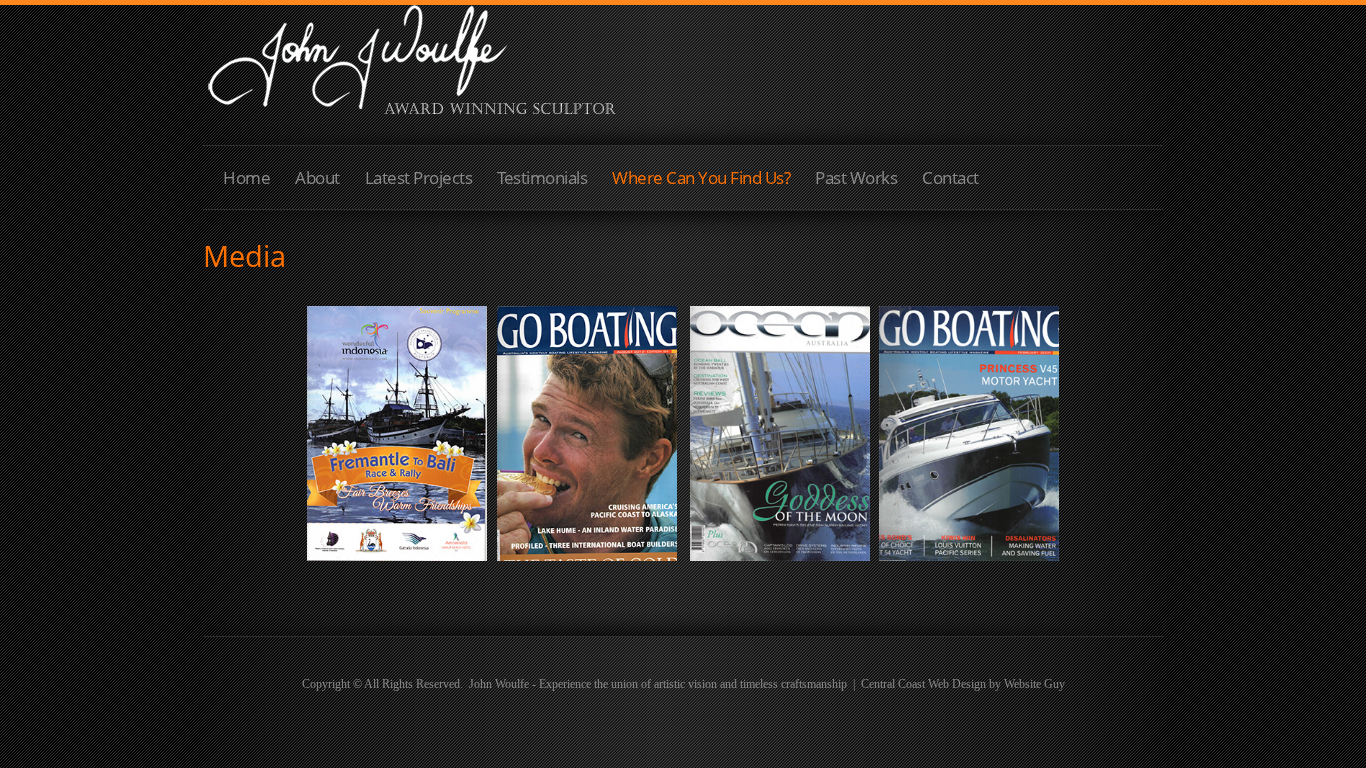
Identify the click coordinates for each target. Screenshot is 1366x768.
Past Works (856, 177)
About (317, 177)
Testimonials (542, 177)
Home (246, 177)
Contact (950, 177)
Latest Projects (419, 177)
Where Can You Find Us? (701, 177)
